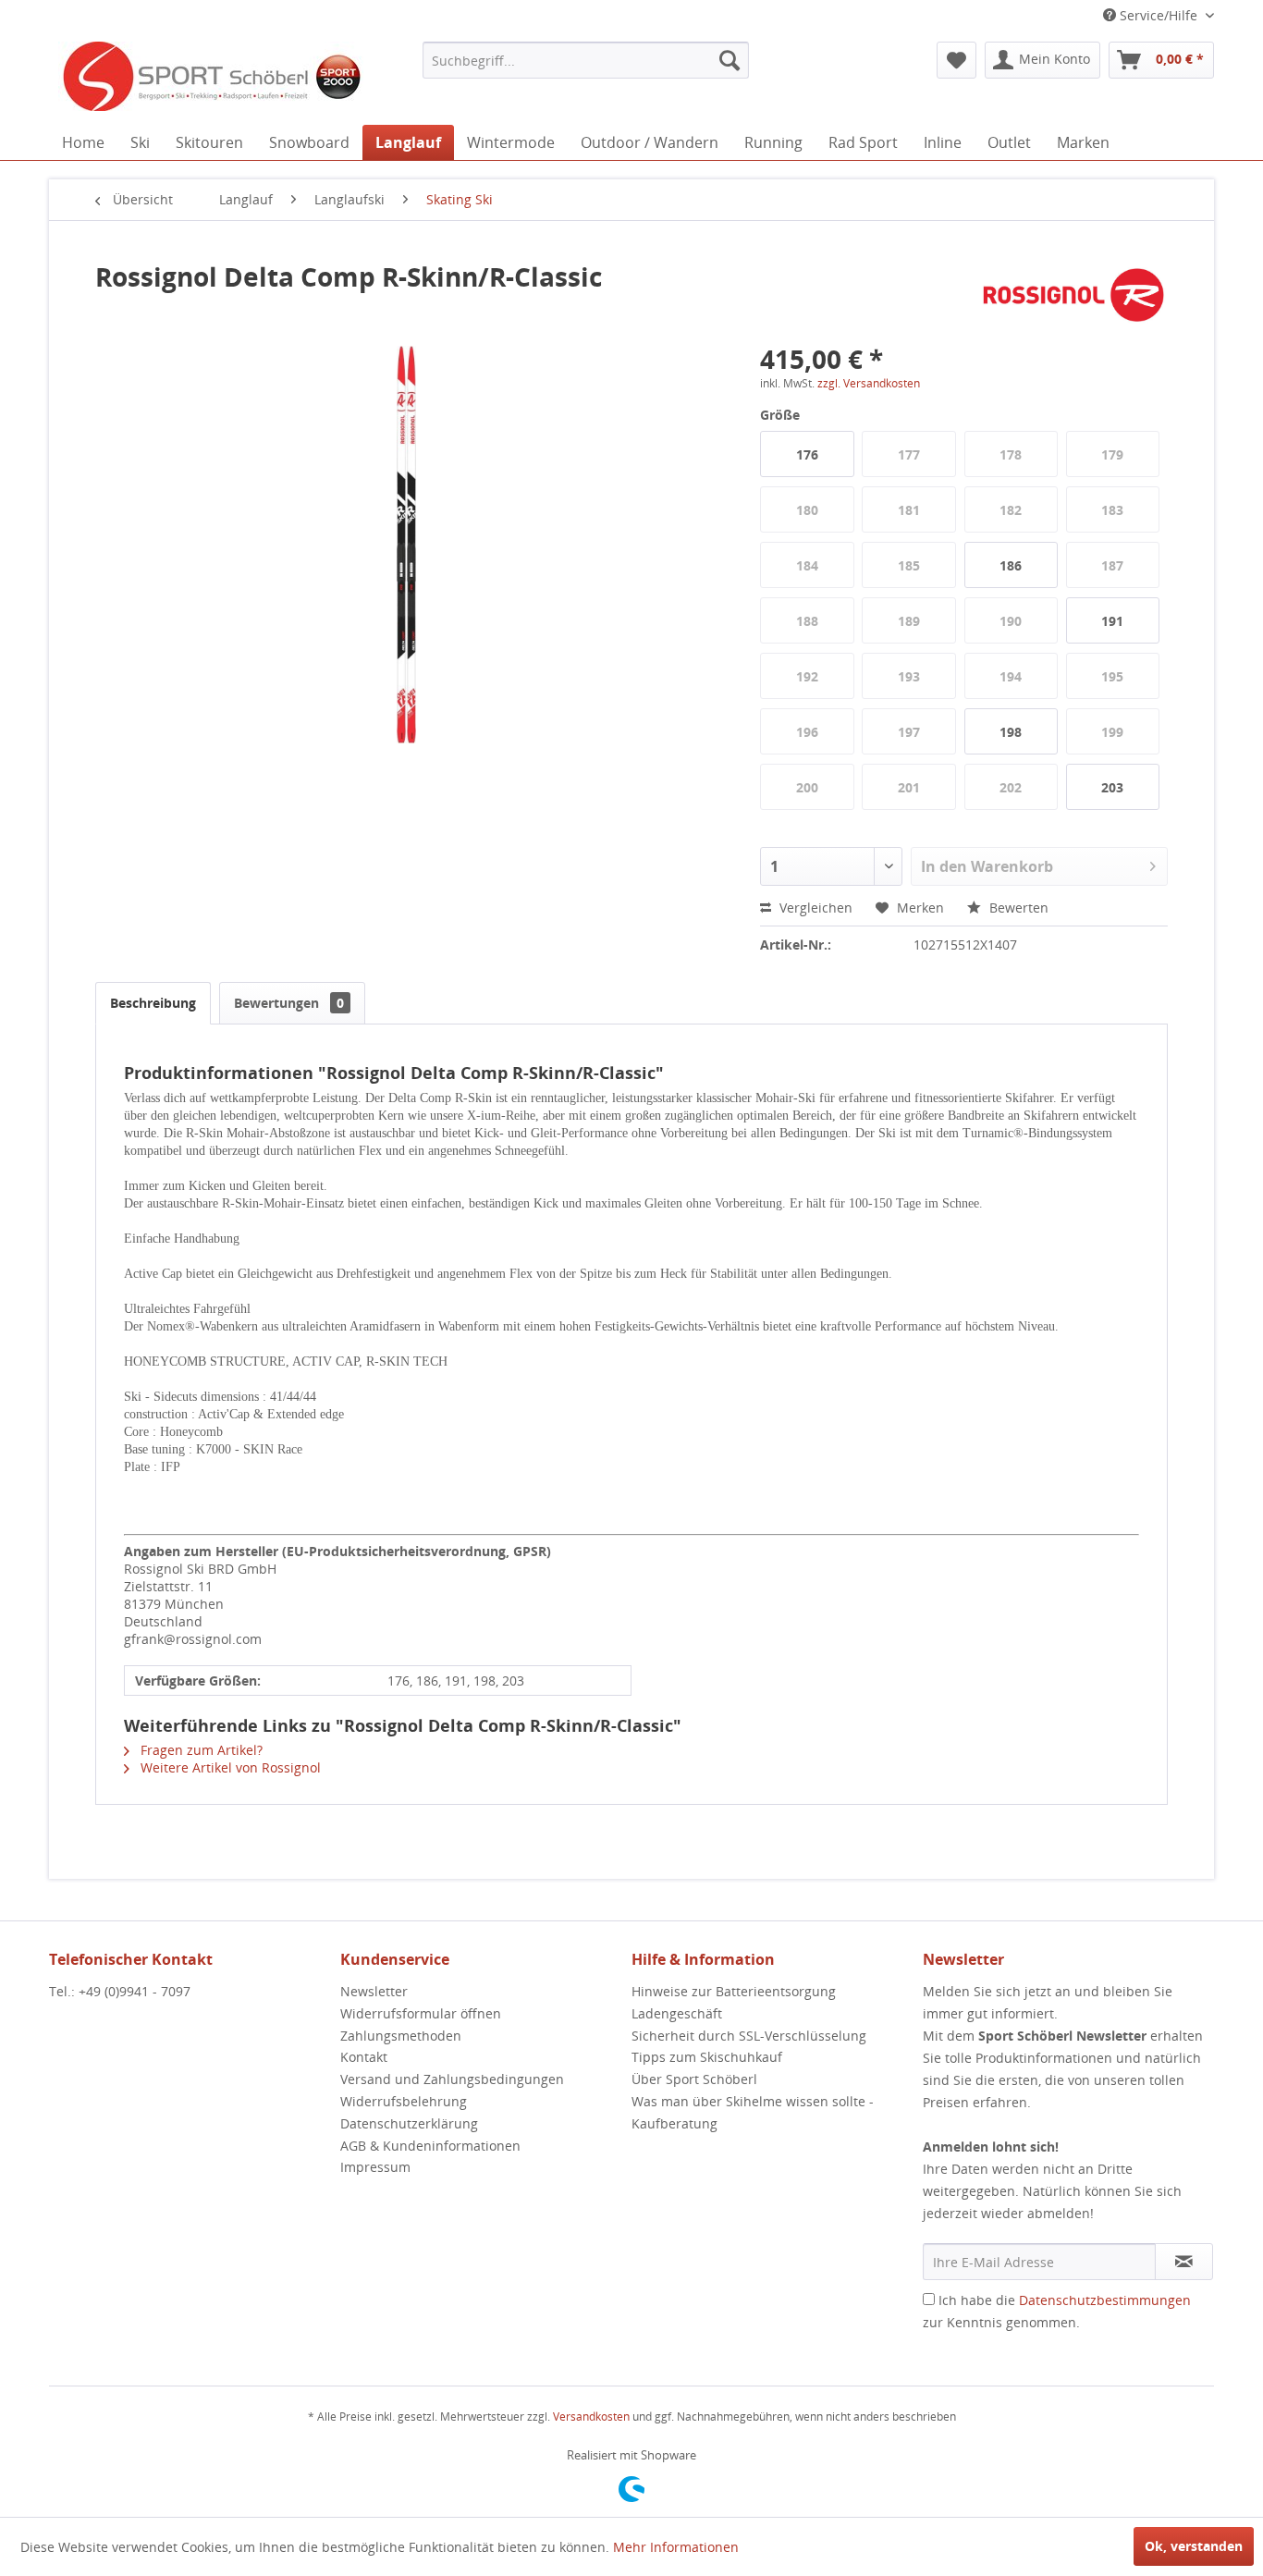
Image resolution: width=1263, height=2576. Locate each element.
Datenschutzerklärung (409, 2123)
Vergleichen (814, 908)
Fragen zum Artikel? (200, 1750)
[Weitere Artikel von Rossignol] (1074, 295)
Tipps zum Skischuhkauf (707, 2057)
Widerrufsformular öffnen (421, 2013)
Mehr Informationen (676, 2547)
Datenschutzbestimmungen (1105, 2300)
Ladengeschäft (677, 2013)
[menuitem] (586, 60)
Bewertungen (289, 1003)
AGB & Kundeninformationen (430, 2146)
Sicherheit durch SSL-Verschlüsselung (749, 2036)
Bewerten (1017, 908)
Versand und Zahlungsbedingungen (452, 2079)
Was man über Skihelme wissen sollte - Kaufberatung (753, 2112)
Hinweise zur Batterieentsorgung (734, 1991)
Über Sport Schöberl (694, 2079)
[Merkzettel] (956, 60)
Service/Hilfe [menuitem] (1159, 15)
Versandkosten (591, 2417)
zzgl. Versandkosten (869, 383)
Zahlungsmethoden (401, 2036)
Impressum (375, 2167)
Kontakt (364, 2057)
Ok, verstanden (1194, 2546)
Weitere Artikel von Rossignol (229, 1767)
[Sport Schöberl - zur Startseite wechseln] (211, 79)
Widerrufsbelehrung (404, 2101)
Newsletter (374, 1991)
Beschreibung (153, 1003)
